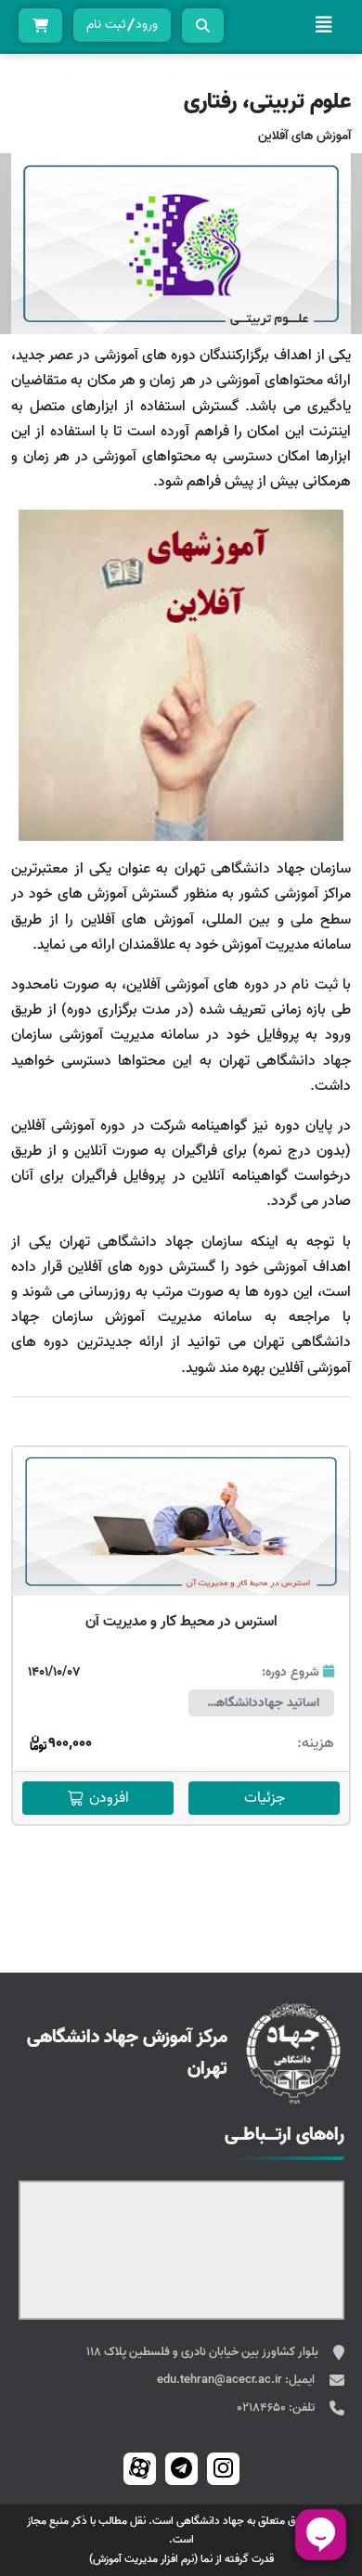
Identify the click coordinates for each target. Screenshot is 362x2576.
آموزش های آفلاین (304, 136)
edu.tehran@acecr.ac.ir (221, 2380)
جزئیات (265, 1798)
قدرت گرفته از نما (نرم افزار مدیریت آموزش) (181, 2559)
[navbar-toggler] (324, 25)
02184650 (263, 2408)
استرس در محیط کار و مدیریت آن (181, 1622)
